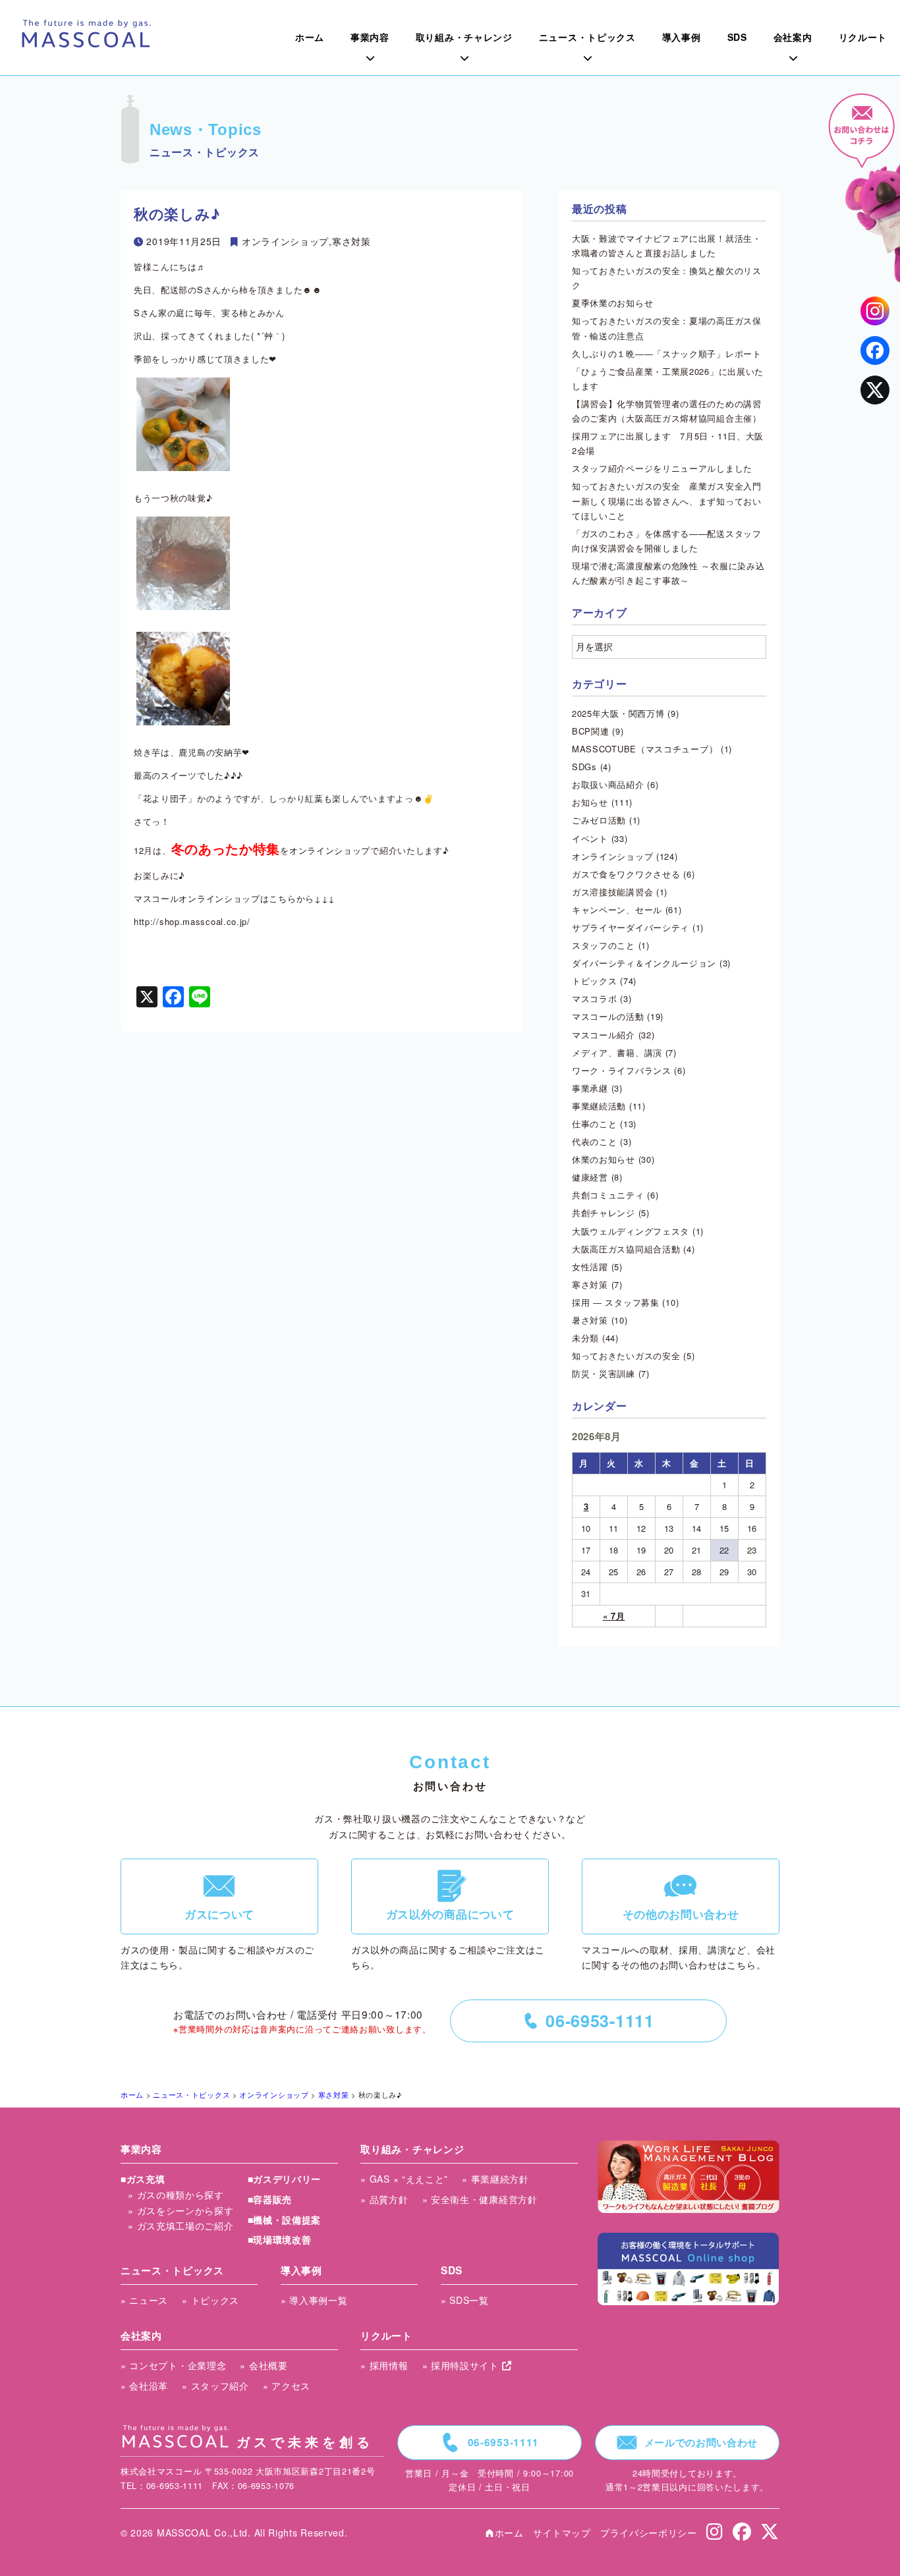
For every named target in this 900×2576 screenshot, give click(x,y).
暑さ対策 (590, 1320)
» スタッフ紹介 (215, 2386)
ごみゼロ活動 (599, 820)
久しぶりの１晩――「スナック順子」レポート (667, 353)
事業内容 (141, 2149)
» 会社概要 (264, 2365)
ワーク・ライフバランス (622, 1070)
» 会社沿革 (144, 2386)
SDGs (584, 767)
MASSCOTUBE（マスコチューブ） (645, 749)
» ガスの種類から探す (176, 2195)
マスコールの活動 (608, 1016)
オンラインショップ (285, 241)
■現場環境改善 (280, 2239)
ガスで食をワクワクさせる (626, 874)
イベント (590, 838)
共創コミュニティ (608, 1195)
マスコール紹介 (604, 1035)
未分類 (585, 1338)
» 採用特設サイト (462, 2365)
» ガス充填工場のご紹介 (181, 2226)
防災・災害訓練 (604, 1373)
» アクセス (287, 2386)
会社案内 (141, 2336)
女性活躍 (590, 1267)
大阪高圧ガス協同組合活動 (626, 1249)
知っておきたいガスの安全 (626, 1356)
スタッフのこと (604, 945)
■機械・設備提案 (285, 2220)
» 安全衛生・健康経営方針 (480, 2199)
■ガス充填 (143, 2179)
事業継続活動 (599, 1106)
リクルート (386, 2336)
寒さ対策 (352, 241)
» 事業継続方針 (495, 2179)
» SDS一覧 (465, 2300)
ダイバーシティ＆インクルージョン (644, 963)
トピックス (595, 981)
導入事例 (301, 2270)
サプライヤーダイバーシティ (631, 927)
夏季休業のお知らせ (612, 303)
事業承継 (590, 1088)
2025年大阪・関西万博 (618, 713)
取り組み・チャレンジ (412, 2149)
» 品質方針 (384, 2199)
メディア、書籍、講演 (617, 1052)
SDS (452, 2270)
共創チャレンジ (604, 1213)
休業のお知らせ (604, 1159)
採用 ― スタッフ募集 (616, 1302)
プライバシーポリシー (649, 2533)
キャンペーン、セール (617, 910)
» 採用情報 (384, 2365)
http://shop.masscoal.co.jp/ (192, 921)
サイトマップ (562, 2533)
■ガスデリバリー (285, 2179)
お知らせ (590, 802)
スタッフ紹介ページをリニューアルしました (662, 468)
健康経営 (590, 1177)
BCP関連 (591, 731)
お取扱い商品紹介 (608, 784)
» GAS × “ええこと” (404, 2179)
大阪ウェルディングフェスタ (631, 1231)
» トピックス (211, 2300)
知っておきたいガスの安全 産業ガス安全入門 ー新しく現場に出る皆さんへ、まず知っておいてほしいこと (671, 500)
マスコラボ (595, 998)
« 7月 (614, 1616)
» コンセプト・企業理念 (173, 2365)
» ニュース (144, 2300)
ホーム (504, 2533)
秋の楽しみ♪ (177, 213)
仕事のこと (595, 1124)
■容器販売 (270, 2199)
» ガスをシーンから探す (181, 2210)
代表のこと (595, 1141)
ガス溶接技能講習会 (612, 892)
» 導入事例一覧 (314, 2300)
